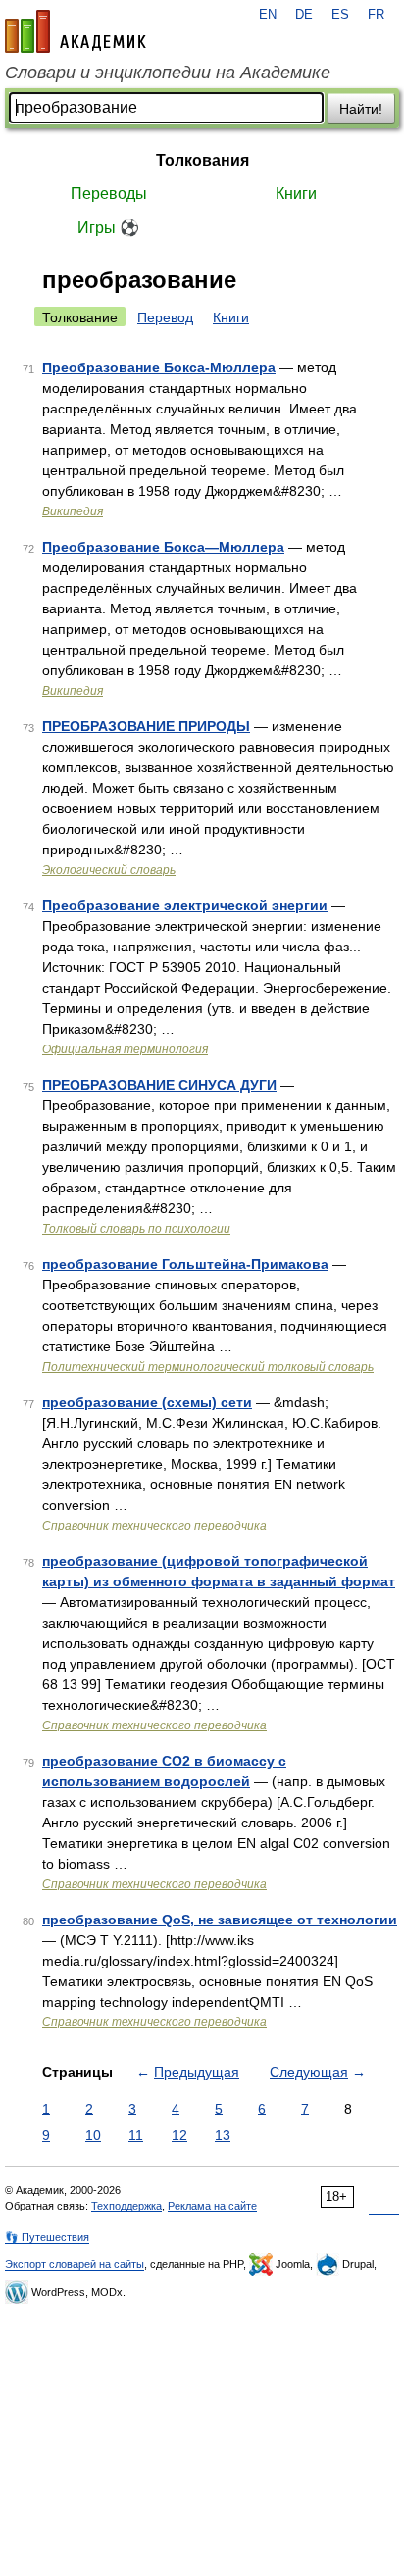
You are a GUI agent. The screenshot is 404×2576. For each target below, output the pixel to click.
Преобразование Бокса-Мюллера (159, 367)
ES (340, 15)
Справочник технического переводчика (154, 1526)
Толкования (202, 160)
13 (223, 2135)
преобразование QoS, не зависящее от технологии (220, 1920)
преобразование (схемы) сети (147, 1402)
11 (136, 2135)
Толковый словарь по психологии (136, 1229)
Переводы (109, 194)
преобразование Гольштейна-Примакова (185, 1264)
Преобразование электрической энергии (185, 905)
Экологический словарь (109, 870)
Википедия (73, 511)
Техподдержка (126, 2206)
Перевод (165, 317)
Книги (296, 194)
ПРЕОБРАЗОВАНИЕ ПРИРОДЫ (146, 726)
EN (268, 15)
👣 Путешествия (47, 2237)
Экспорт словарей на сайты (75, 2264)
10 (93, 2135)
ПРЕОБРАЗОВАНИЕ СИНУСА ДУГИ (159, 1085)
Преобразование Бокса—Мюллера (163, 547)
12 (179, 2135)
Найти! (361, 109)
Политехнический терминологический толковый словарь (208, 1367)
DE (304, 15)
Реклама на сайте (212, 2206)
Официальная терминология (125, 1049)
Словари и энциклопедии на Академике (168, 73)
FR (376, 15)
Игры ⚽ (108, 228)
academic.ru (76, 31)
